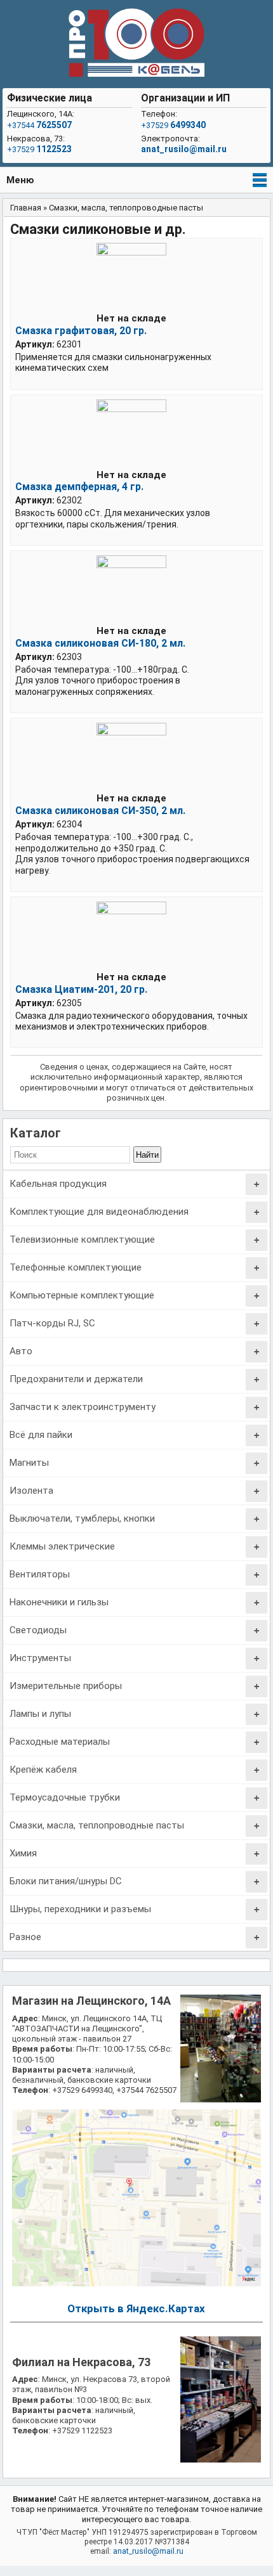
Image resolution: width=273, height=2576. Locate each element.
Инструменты (40, 1658)
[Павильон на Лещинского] (221, 2100)
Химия (23, 1853)
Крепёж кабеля (43, 1770)
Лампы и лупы (40, 1714)
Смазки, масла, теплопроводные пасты (97, 1825)
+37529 (39, 149)
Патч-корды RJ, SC (52, 1323)
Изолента (31, 1491)
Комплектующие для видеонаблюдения (99, 1212)
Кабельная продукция (58, 1184)
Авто (21, 1351)
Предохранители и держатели (76, 1379)
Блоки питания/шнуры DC (66, 1881)
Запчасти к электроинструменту (83, 1407)
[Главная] (136, 44)
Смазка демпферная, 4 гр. (79, 487)
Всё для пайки (41, 1435)
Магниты (29, 1463)
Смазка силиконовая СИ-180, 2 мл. (100, 643)
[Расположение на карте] (137, 2283)
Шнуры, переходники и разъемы (80, 1909)
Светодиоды (38, 1630)
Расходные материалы (60, 1742)
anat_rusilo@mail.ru (184, 149)
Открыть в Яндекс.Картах (136, 2308)
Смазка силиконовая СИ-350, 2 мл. (100, 811)
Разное (25, 1937)
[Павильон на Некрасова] (221, 2460)
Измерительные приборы (66, 1686)
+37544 (39, 125)
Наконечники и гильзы (59, 1602)
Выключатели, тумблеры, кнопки (82, 1518)
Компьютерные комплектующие (82, 1295)
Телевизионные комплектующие (82, 1239)
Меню (20, 180)
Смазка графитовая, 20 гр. (81, 331)
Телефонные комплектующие (76, 1267)
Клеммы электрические (62, 1546)
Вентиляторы (40, 1574)
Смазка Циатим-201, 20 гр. (81, 989)
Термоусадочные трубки (65, 1797)
